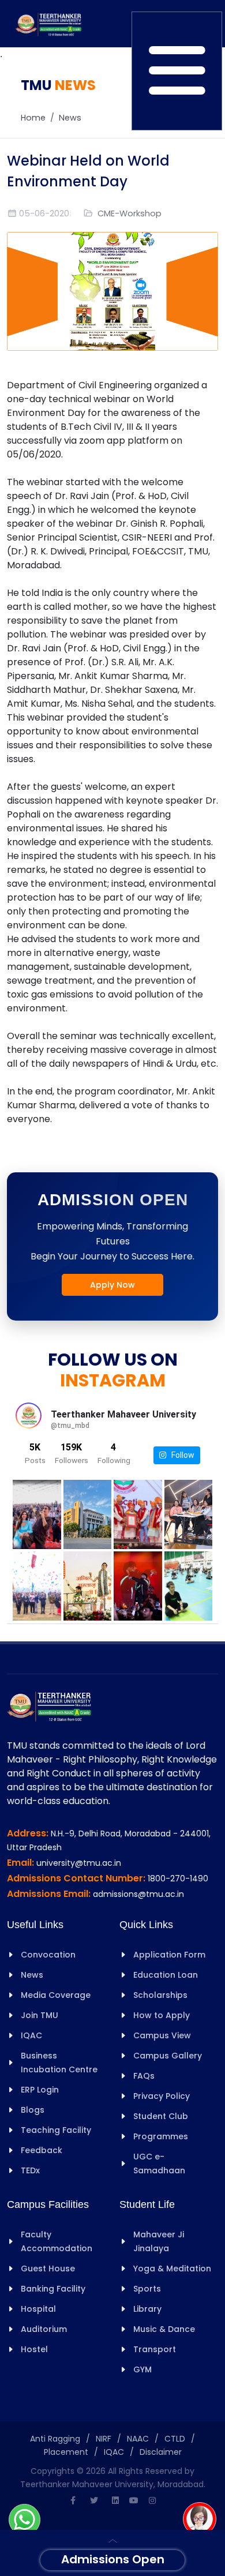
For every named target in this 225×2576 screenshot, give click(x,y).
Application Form (169, 1955)
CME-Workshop (130, 213)
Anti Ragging (55, 2439)
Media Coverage (56, 1995)
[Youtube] (134, 2500)
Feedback (42, 2150)
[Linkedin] (115, 2500)
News (70, 118)
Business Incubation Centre (59, 2063)
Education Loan (166, 1975)
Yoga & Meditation (172, 2268)
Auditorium (44, 2329)
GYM (142, 2369)
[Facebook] (73, 2500)
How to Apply (162, 2015)
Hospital (38, 2309)
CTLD (175, 2439)
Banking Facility (53, 2289)
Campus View (162, 2035)
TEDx (30, 2170)
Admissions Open (113, 2559)
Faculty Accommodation (57, 2241)
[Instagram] (152, 2500)
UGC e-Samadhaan (159, 2163)
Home (33, 118)
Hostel (34, 2349)
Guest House (48, 2268)
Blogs (33, 2110)
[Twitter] (94, 2500)
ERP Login (40, 2090)
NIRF (104, 2439)
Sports (147, 2289)
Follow (180, 1455)
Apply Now (112, 1285)
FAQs (144, 2076)
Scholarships (160, 1995)
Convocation (48, 1955)
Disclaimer (161, 2452)
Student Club (161, 2116)
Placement (66, 2452)
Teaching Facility (56, 2130)
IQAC (31, 2035)
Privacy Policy (162, 2096)
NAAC (138, 2439)
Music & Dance (164, 2329)
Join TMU (40, 2015)
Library (147, 2309)
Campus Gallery (168, 2056)
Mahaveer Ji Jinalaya (159, 2241)
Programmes (161, 2136)
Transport (155, 2349)
